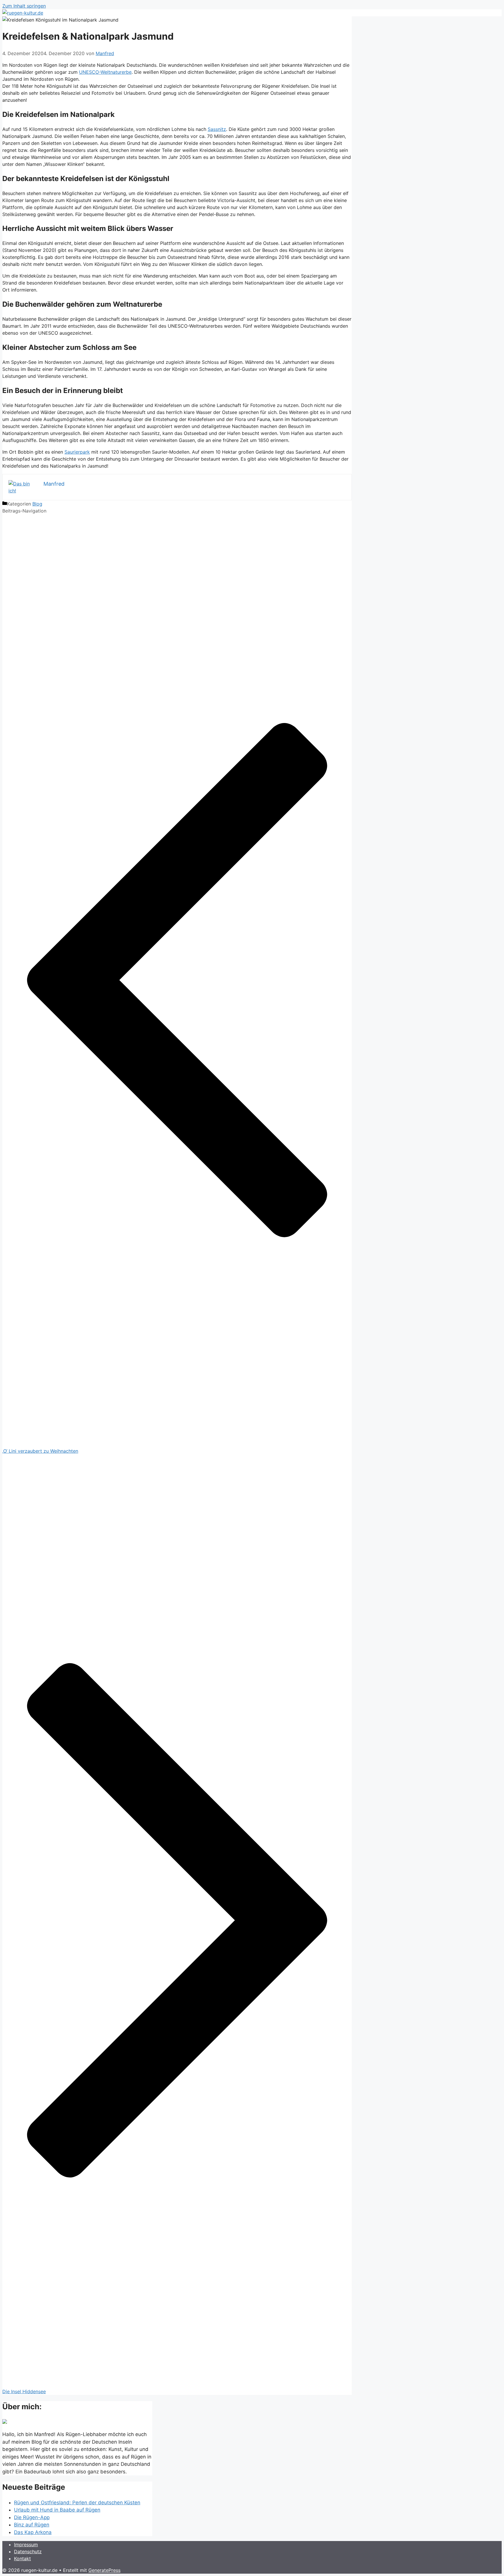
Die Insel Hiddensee (24, 2391)
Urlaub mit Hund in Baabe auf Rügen (57, 2510)
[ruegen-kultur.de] (23, 13)
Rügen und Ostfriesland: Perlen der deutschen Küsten (77, 2503)
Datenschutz (28, 2552)
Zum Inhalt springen (24, 6)
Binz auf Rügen (32, 2525)
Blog (37, 504)
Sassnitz (217, 129)
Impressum (26, 2545)
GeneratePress (104, 2570)
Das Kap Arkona (33, 2532)
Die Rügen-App (32, 2517)
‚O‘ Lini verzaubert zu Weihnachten (40, 1451)
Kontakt (22, 2559)
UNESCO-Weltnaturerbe (105, 72)
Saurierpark (77, 452)
